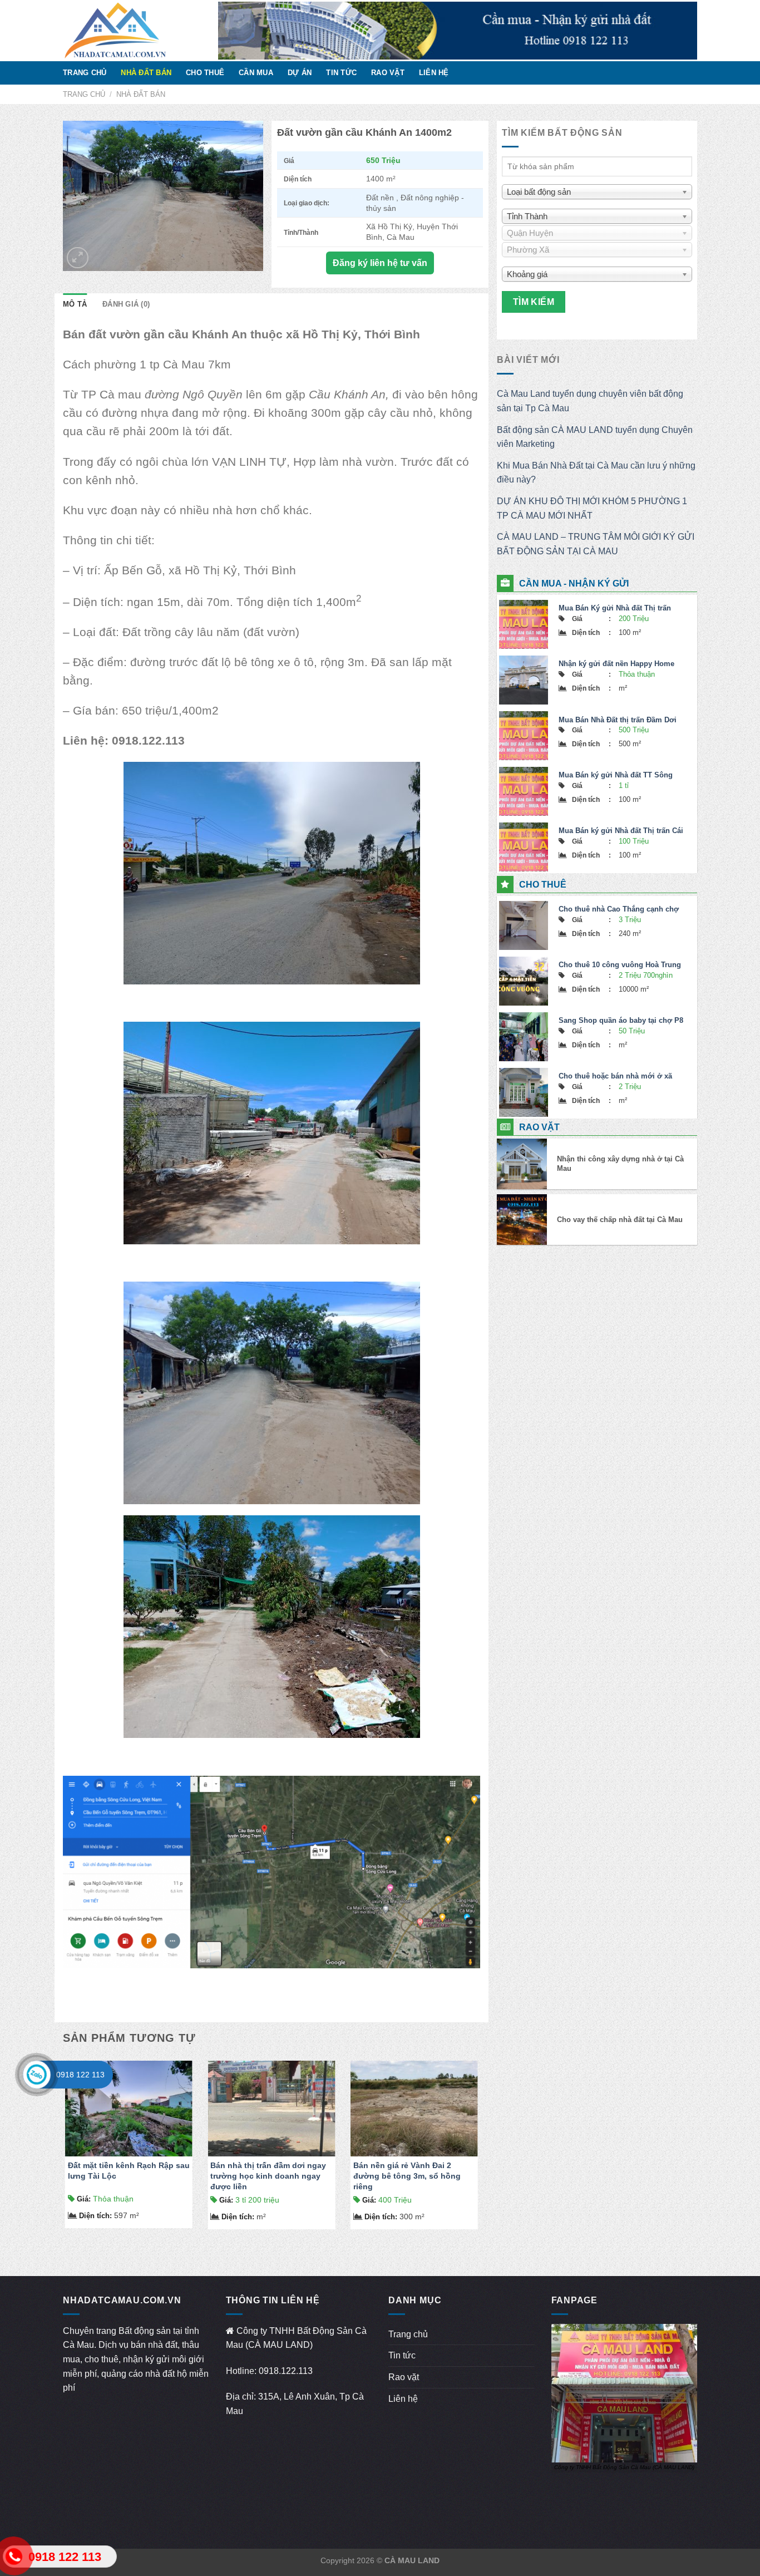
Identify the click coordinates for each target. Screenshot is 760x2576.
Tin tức (341, 73)
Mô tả (75, 304)
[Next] (480, 2149)
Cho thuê (205, 73)
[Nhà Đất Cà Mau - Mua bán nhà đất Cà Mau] (132, 31)
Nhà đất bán (146, 73)
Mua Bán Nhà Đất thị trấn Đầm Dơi (618, 720)
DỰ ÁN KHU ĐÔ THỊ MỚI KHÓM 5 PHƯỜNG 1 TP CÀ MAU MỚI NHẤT (592, 508)
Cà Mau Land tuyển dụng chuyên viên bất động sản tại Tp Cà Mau (590, 401)
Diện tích (95, 2216)
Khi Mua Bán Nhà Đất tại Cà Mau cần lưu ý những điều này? (596, 473)
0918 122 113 (80, 2075)
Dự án (300, 73)
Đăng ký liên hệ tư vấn (380, 263)
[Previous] (63, 2149)
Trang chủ (85, 73)
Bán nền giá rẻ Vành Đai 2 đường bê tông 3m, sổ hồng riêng (407, 2176)
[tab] (75, 304)
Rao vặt (388, 73)
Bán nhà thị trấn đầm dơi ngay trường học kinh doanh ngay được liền (268, 2176)
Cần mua (256, 73)
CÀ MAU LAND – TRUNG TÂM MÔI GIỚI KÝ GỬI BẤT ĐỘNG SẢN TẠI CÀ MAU (596, 544)
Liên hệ (434, 73)
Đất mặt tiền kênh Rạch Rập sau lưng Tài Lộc (129, 2171)
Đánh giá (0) (126, 304)
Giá (84, 2199)
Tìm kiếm (534, 302)
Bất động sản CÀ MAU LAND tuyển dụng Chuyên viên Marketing (595, 437)
